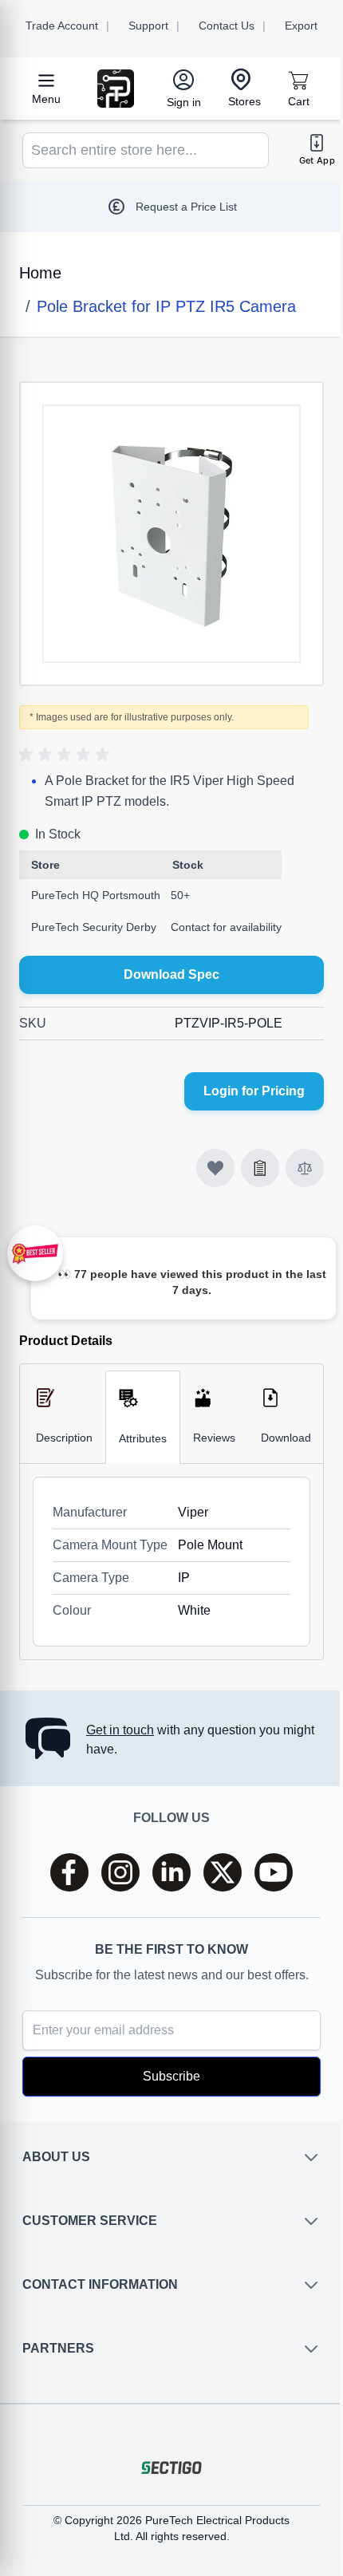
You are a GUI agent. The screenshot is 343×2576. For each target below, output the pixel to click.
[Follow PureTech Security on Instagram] (120, 1872)
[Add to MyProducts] (215, 1168)
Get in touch (120, 1730)
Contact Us (227, 26)
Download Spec (171, 974)
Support (148, 26)
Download (286, 1438)
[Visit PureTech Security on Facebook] (69, 1872)
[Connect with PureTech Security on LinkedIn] (171, 1872)
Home (40, 273)
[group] (67, 755)
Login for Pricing (254, 1091)
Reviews (214, 1438)
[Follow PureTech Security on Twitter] (223, 1872)
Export (301, 26)
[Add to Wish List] (260, 1168)
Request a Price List (186, 207)
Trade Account (62, 26)
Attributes (143, 1438)
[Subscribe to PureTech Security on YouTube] (274, 1872)
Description (64, 1438)
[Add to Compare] (305, 1168)
